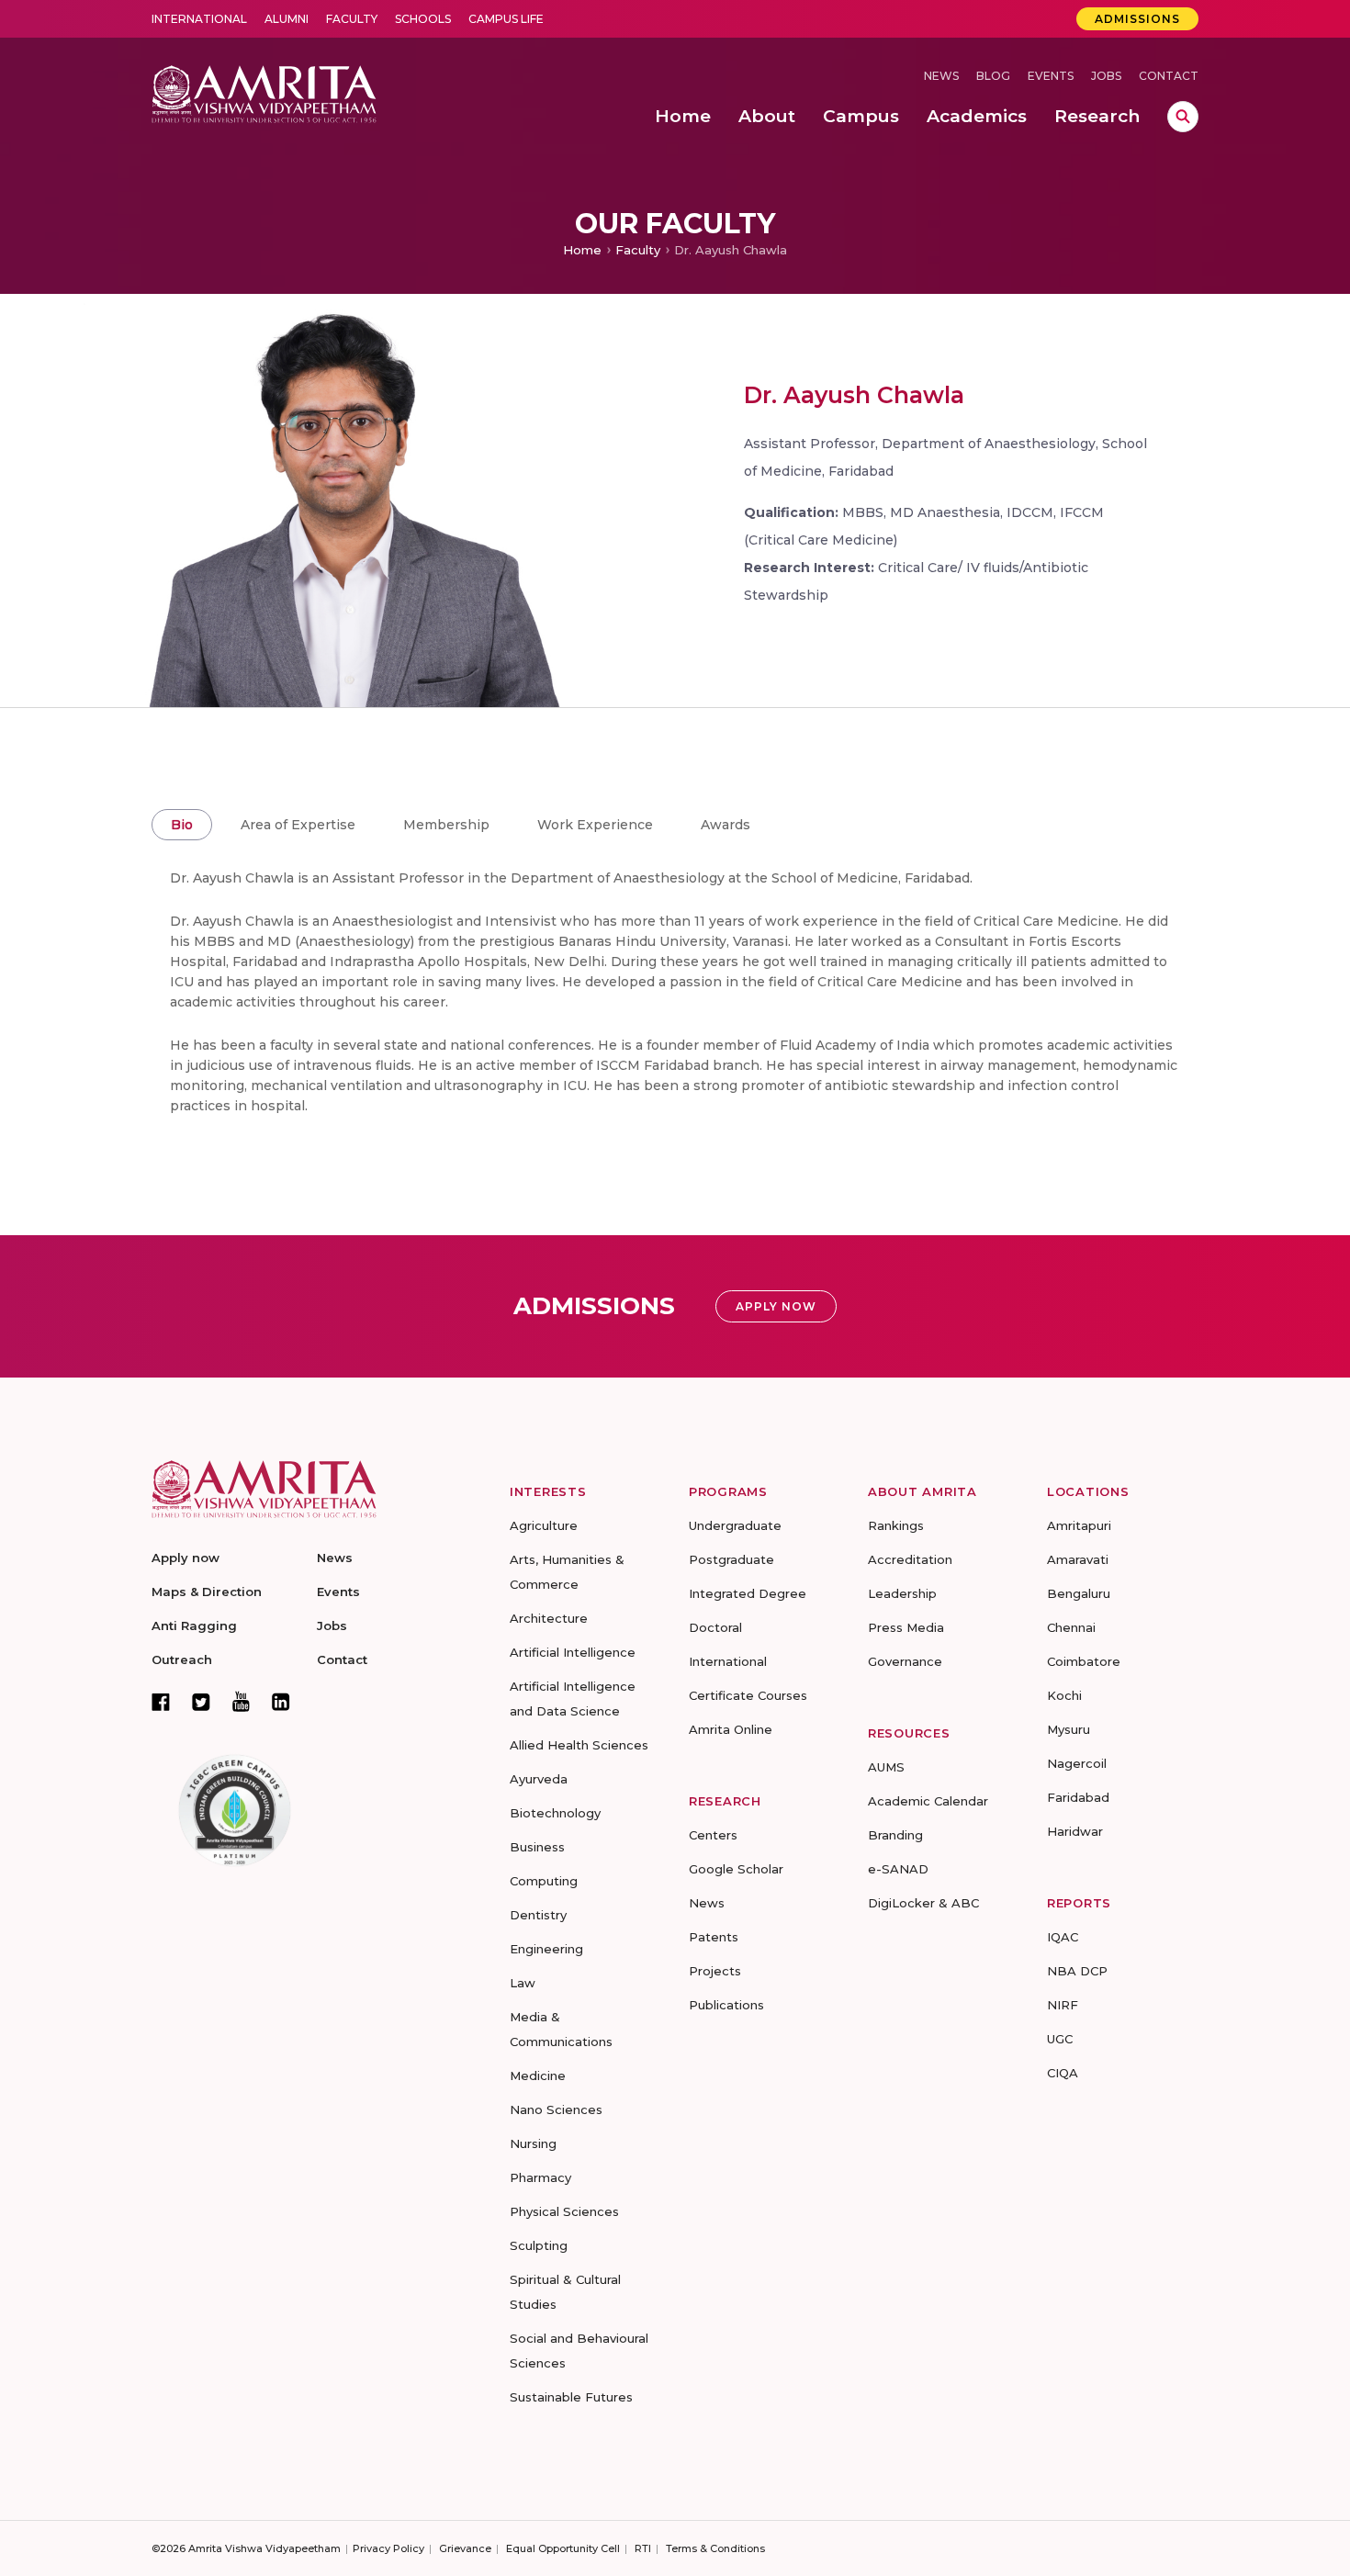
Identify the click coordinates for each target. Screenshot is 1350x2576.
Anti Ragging (194, 1625)
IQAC (1063, 1937)
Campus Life (506, 19)
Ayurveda (539, 1779)
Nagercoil (1077, 1763)
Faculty (352, 19)
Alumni (287, 19)
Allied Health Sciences (579, 1745)
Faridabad (1078, 1797)
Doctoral (715, 1627)
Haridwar (1075, 1831)
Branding (895, 1835)
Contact (1169, 76)
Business (537, 1847)
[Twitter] (201, 1702)
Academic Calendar (928, 1801)
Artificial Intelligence (573, 1652)
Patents (714, 1937)
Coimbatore (1084, 1661)
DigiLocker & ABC (923, 1903)
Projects (715, 1971)
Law (523, 1983)
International (199, 19)
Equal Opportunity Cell (563, 2548)
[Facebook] (161, 1702)
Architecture (549, 1618)
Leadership (902, 1593)
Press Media (906, 1627)
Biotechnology (555, 1813)
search (1183, 117)
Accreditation (910, 1559)
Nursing (533, 2143)
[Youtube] (241, 1701)
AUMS (886, 1767)
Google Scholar (736, 1869)
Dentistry (538, 1915)
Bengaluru (1079, 1593)
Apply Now (776, 1306)
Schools (423, 19)
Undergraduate (735, 1525)
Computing (544, 1881)
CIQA (1063, 2073)
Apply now (186, 1558)
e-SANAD (898, 1869)
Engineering (546, 1949)
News (941, 76)
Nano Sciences (556, 2109)
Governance (905, 1661)
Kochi (1064, 1695)
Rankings (896, 1525)
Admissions (1137, 19)
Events (1051, 76)
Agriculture (544, 1525)
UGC (1060, 2039)
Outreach (182, 1659)
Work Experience (595, 825)
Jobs (1106, 76)
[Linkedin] (281, 1702)
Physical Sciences (564, 2211)
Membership (446, 825)
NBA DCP (1077, 1971)
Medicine (538, 2075)
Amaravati (1078, 1559)
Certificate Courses (748, 1695)
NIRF (1063, 2005)
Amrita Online (731, 1729)
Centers (713, 1835)
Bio (182, 825)
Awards (726, 825)
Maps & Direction (207, 1592)
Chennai (1071, 1627)
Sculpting (539, 2245)
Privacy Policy (388, 2548)
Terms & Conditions (715, 2548)
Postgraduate (731, 1559)
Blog (993, 76)
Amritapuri (1079, 1525)
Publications (726, 2005)
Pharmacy (540, 2177)
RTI (643, 2548)
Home (582, 250)
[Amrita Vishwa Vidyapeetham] (264, 92)
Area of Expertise (298, 825)
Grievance (465, 2548)
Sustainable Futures (571, 2397)
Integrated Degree (748, 1593)
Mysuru (1069, 1729)
